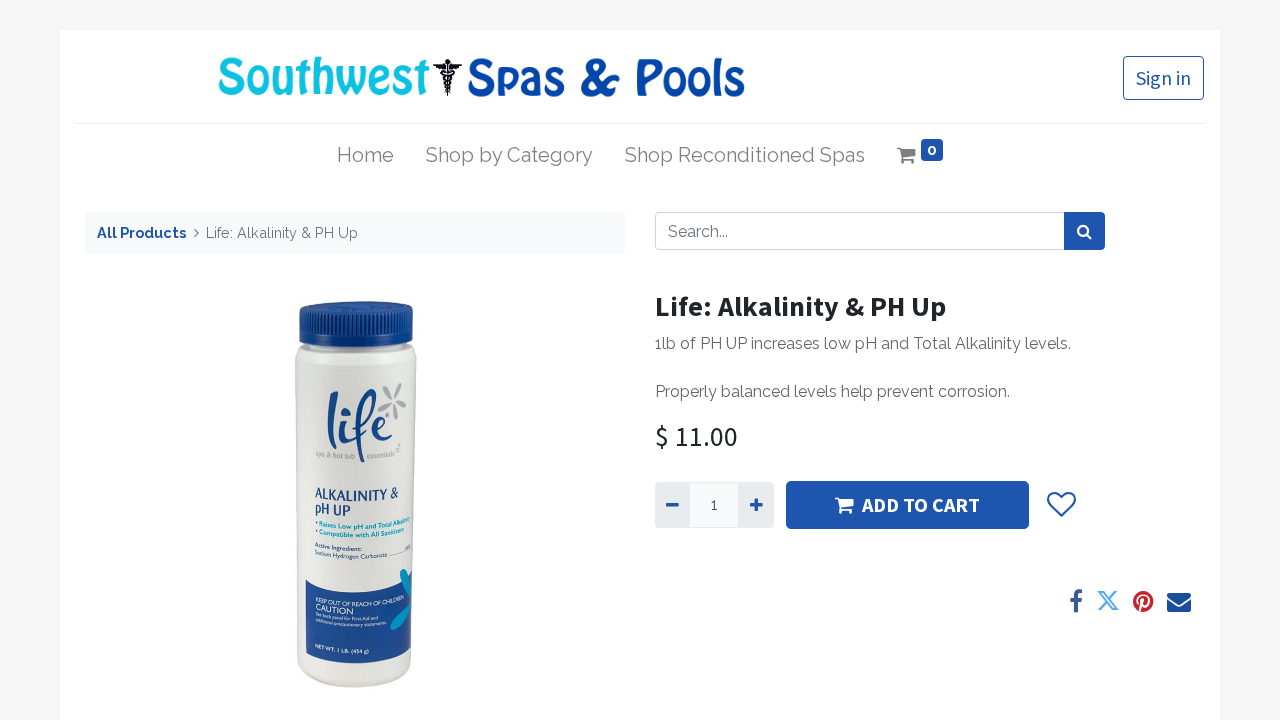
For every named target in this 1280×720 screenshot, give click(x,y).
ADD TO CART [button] (921, 504)
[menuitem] (365, 155)
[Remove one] (672, 505)
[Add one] (755, 505)
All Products (141, 232)
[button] (1060, 505)
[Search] (1084, 231)
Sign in (1163, 77)
